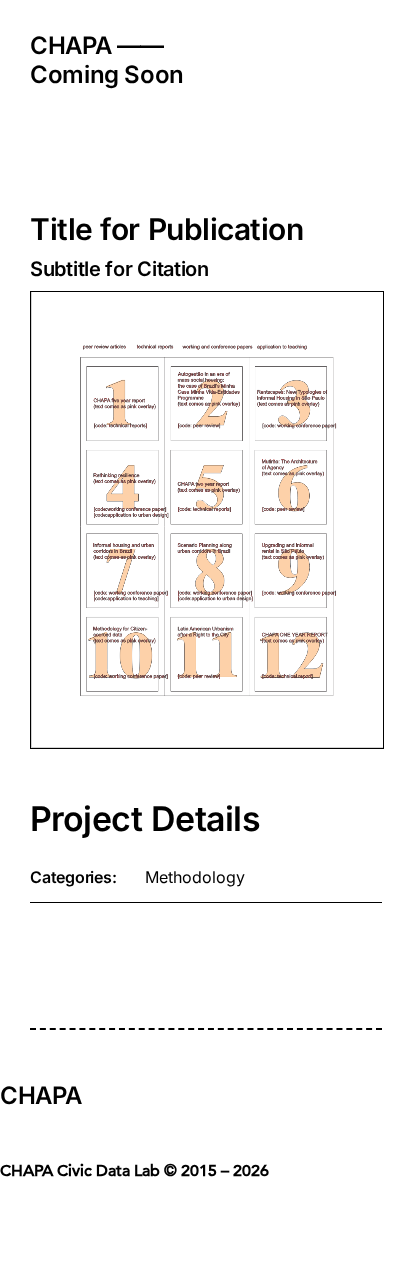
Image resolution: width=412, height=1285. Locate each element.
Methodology (195, 877)
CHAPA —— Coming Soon (107, 60)
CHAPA (40, 1095)
